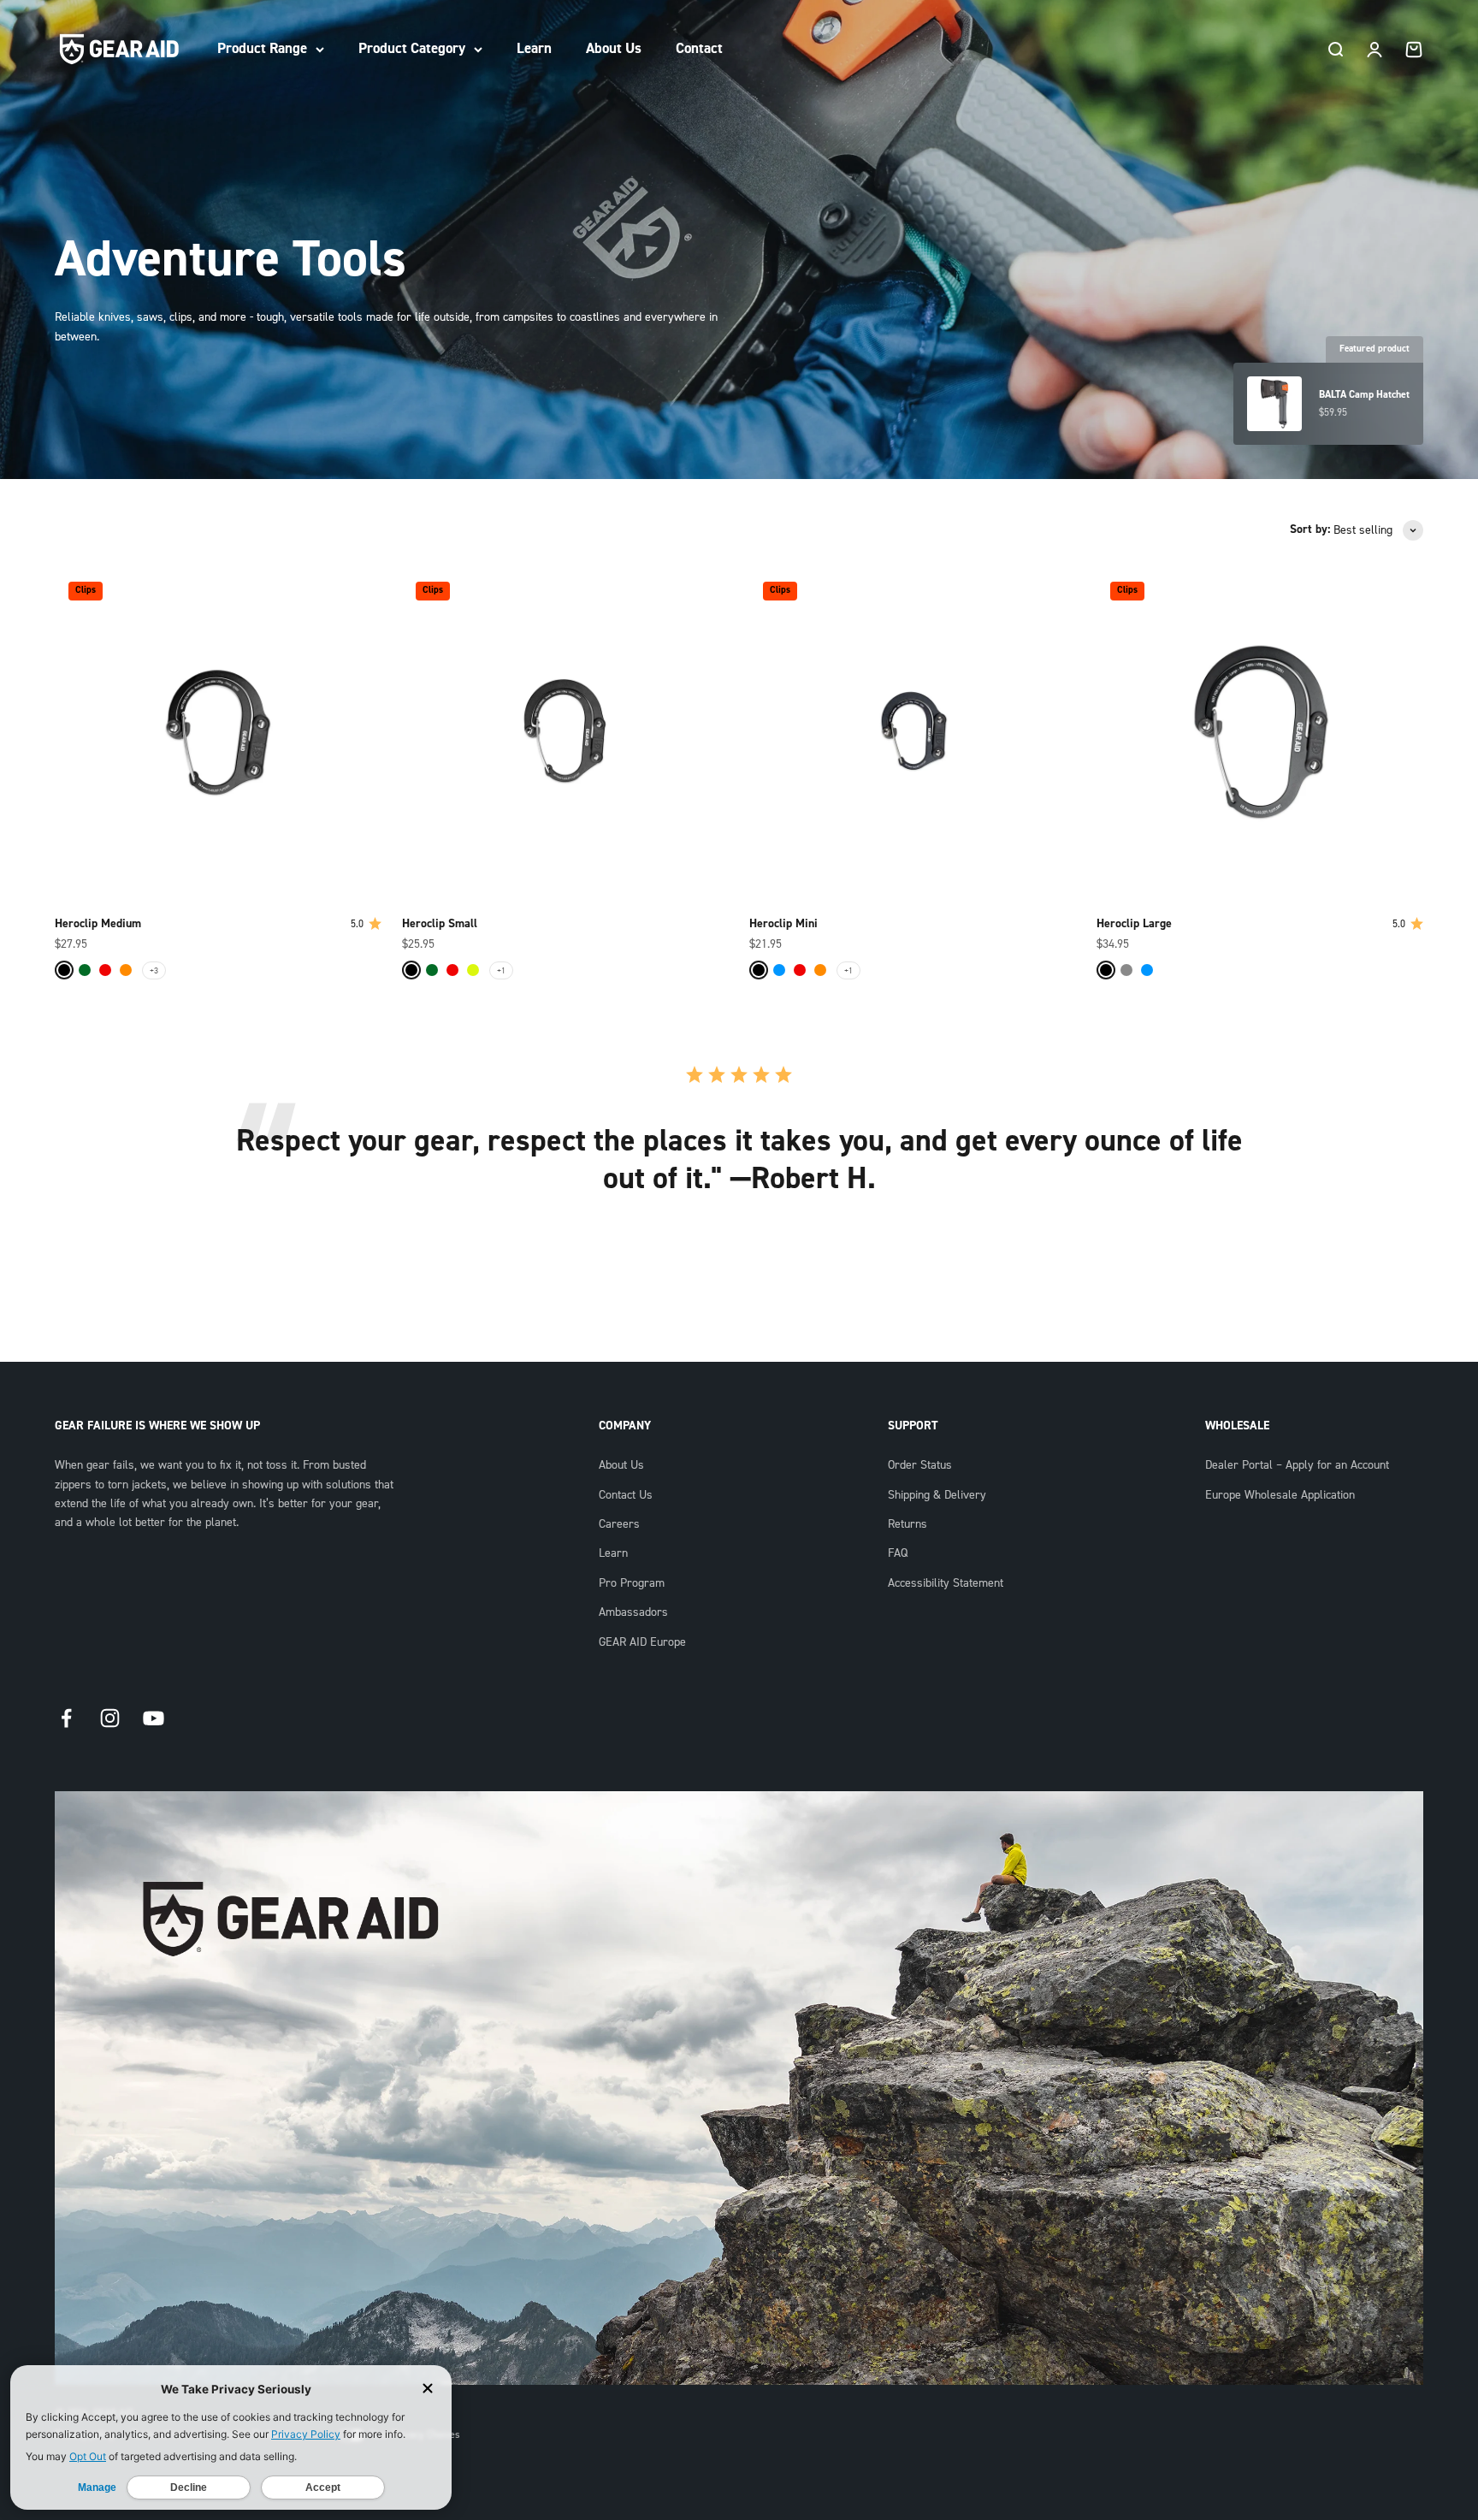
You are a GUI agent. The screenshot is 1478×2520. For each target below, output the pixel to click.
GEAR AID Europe (642, 1642)
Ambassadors (633, 1612)
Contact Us (626, 1495)
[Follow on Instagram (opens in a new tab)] (110, 1718)
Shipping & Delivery (937, 1495)
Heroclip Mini (783, 924)
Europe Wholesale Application (1280, 1495)
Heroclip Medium (98, 924)
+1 (501, 970)
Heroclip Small (440, 924)
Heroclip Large (1134, 924)
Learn (534, 48)
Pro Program (632, 1583)
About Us (614, 48)
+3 (154, 970)
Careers (619, 1524)
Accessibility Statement (946, 1583)
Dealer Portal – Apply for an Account (1297, 1465)
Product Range (262, 48)
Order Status (920, 1465)
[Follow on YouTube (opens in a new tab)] (154, 1718)
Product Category (412, 48)
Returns (907, 1524)
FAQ (898, 1553)
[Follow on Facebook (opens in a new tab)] (66, 1718)
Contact (699, 48)
